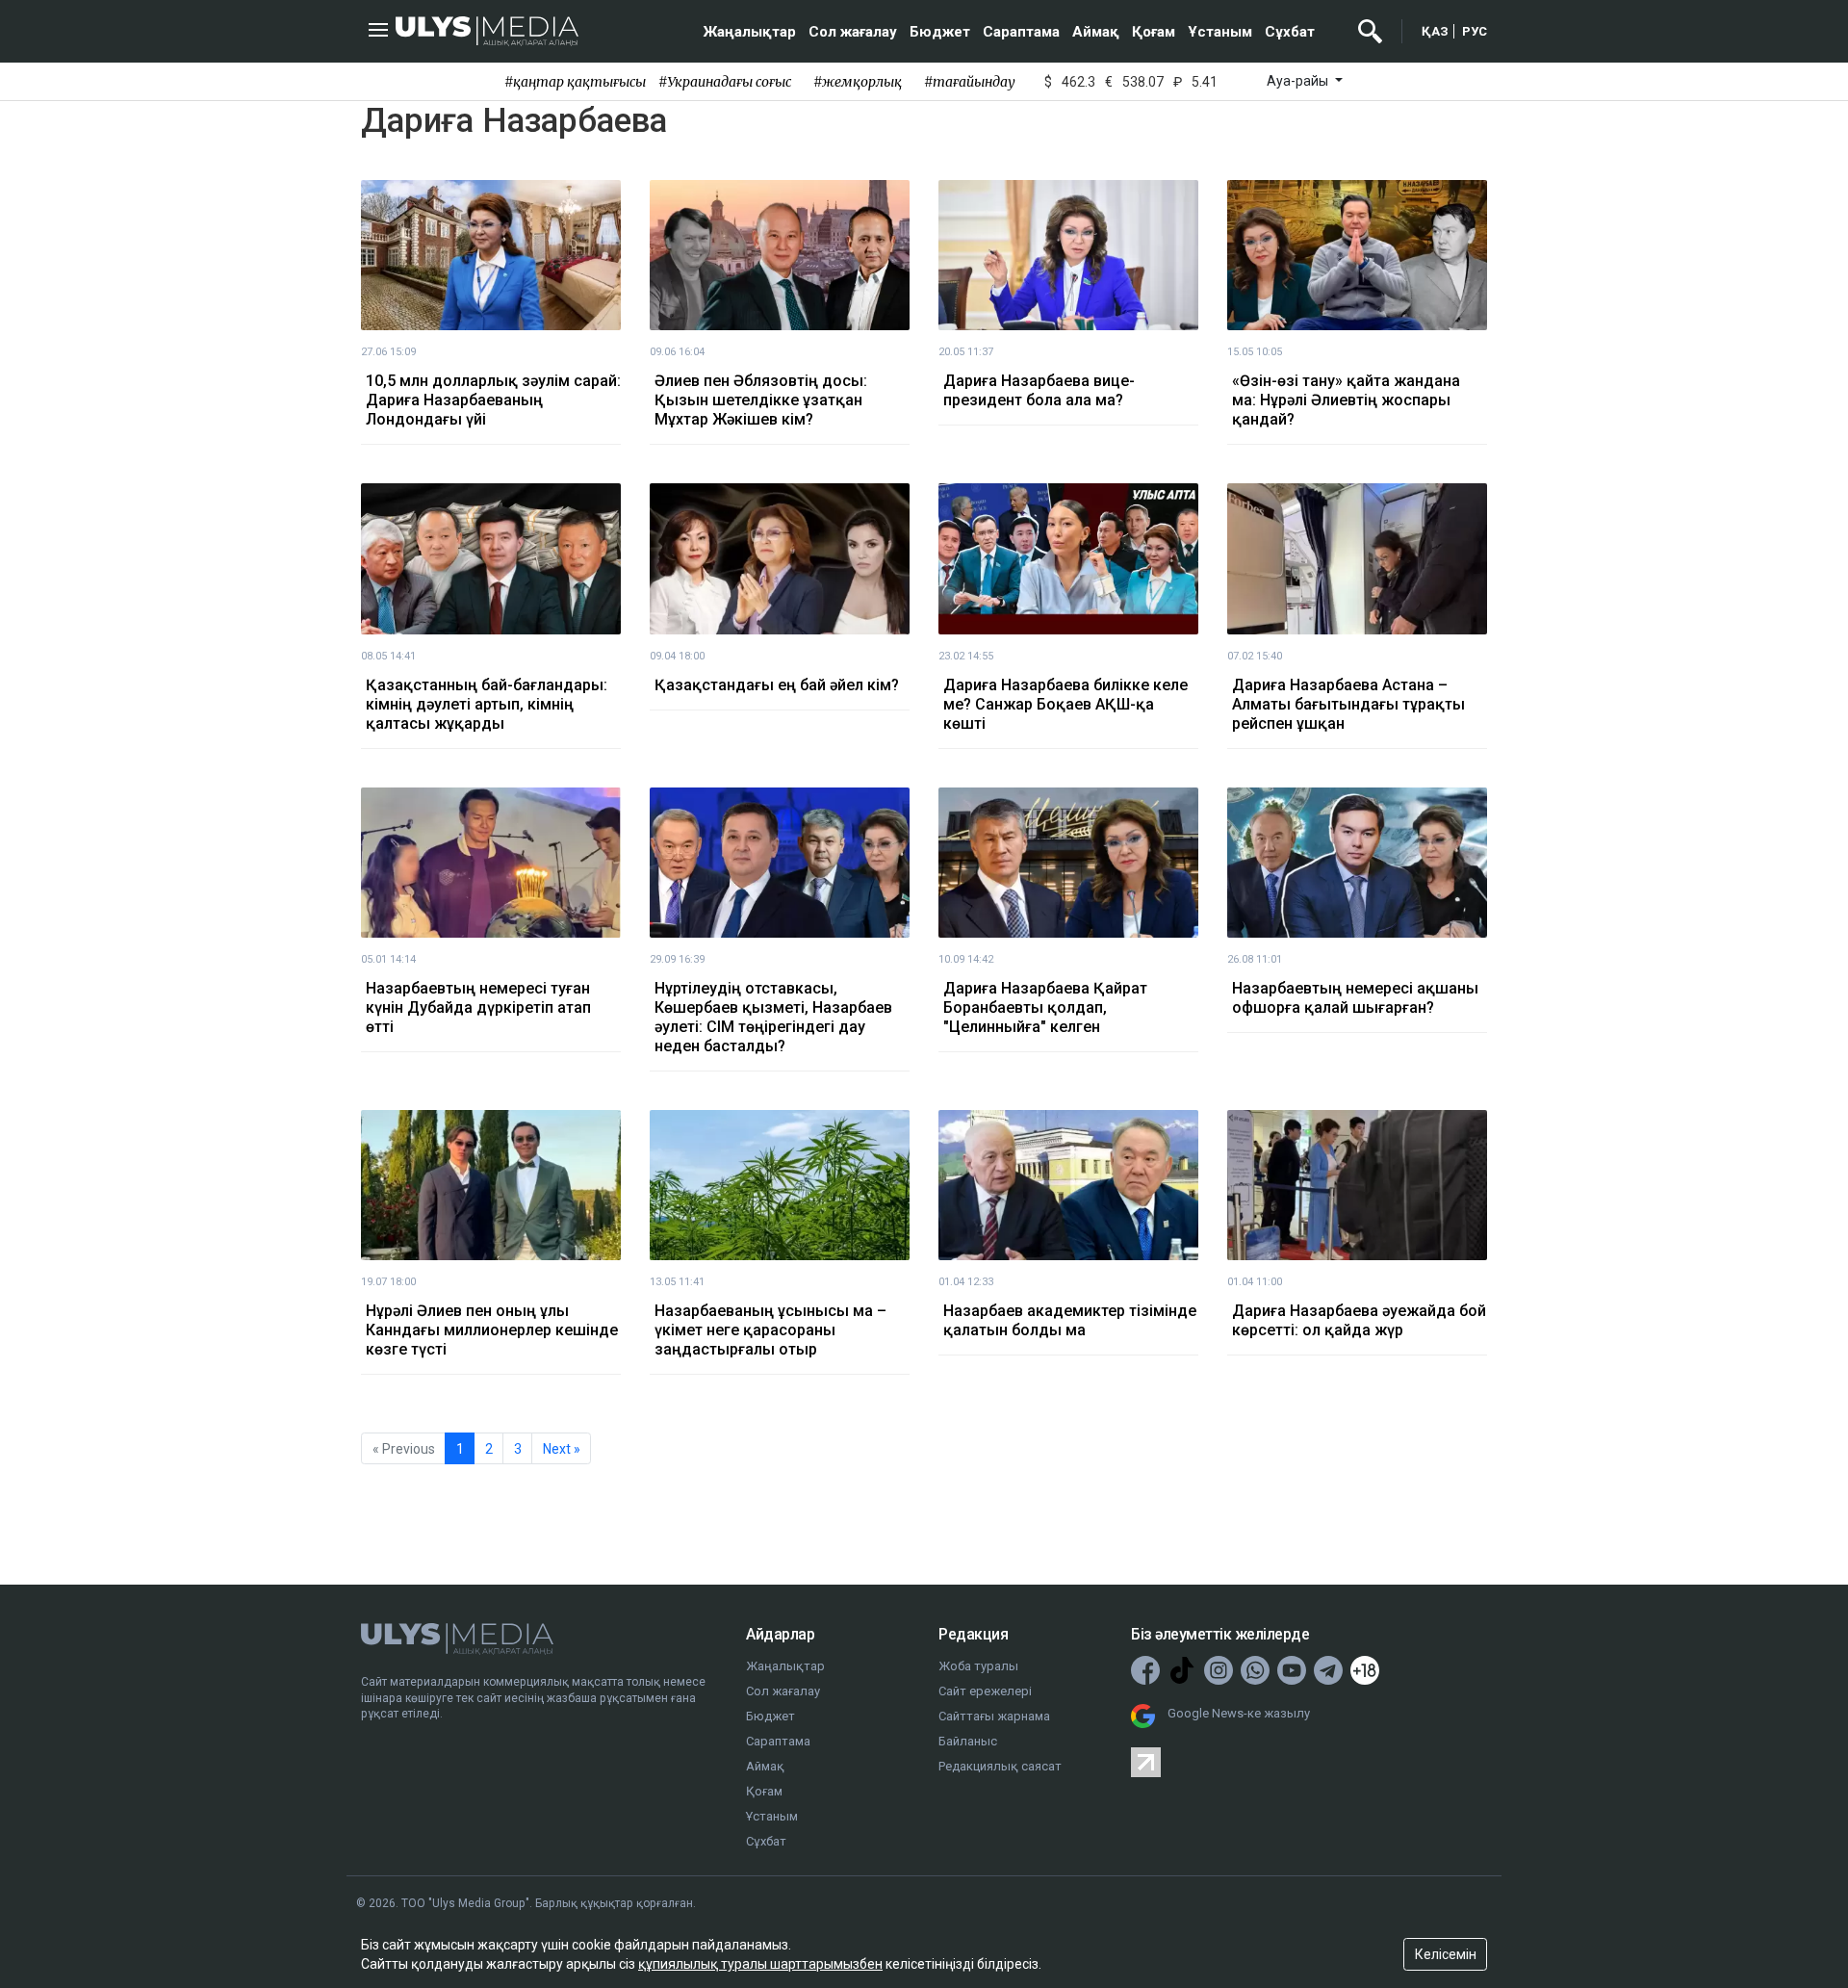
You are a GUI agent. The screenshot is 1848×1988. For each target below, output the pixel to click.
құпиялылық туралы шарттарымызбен (760, 1964)
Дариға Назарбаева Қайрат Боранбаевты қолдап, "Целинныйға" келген (1045, 1007)
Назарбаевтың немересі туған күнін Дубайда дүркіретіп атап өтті (478, 1007)
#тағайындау (970, 82)
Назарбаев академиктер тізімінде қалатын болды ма (1070, 1320)
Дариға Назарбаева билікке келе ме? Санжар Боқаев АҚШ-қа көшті (1065, 704)
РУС (1475, 31)
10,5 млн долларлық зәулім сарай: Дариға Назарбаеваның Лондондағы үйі (493, 400)
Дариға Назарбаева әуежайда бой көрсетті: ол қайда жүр (1359, 1320)
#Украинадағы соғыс (725, 82)
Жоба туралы (978, 1666)
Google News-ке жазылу (1239, 1713)
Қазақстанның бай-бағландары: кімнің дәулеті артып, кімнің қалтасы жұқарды (487, 704)
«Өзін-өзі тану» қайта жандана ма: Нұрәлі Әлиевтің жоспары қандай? (1346, 400)
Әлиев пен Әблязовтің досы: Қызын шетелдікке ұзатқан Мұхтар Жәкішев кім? (761, 400)
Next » (562, 1449)
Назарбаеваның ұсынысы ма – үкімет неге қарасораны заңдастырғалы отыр (770, 1330)
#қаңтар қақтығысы (575, 82)
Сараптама (1021, 32)
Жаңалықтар (750, 32)
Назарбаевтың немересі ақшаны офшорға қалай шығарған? (1355, 998)
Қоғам (1154, 32)
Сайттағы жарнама (994, 1716)
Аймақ (1096, 32)
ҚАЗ (1435, 31)
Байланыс (968, 1741)
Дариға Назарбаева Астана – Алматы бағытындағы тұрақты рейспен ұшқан (1348, 704)
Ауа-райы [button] (1299, 81)
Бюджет (940, 32)
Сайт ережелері (985, 1691)
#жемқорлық (858, 82)
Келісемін (1446, 1954)
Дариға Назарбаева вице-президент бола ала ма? (1039, 390)
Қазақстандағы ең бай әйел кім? (777, 685)
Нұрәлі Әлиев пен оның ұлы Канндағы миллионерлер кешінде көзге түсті (492, 1330)
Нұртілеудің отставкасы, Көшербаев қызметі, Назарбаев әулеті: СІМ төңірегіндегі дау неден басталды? (773, 1017)
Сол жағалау (853, 32)
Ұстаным (1220, 32)
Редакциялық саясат (1000, 1766)
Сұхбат (1290, 32)
